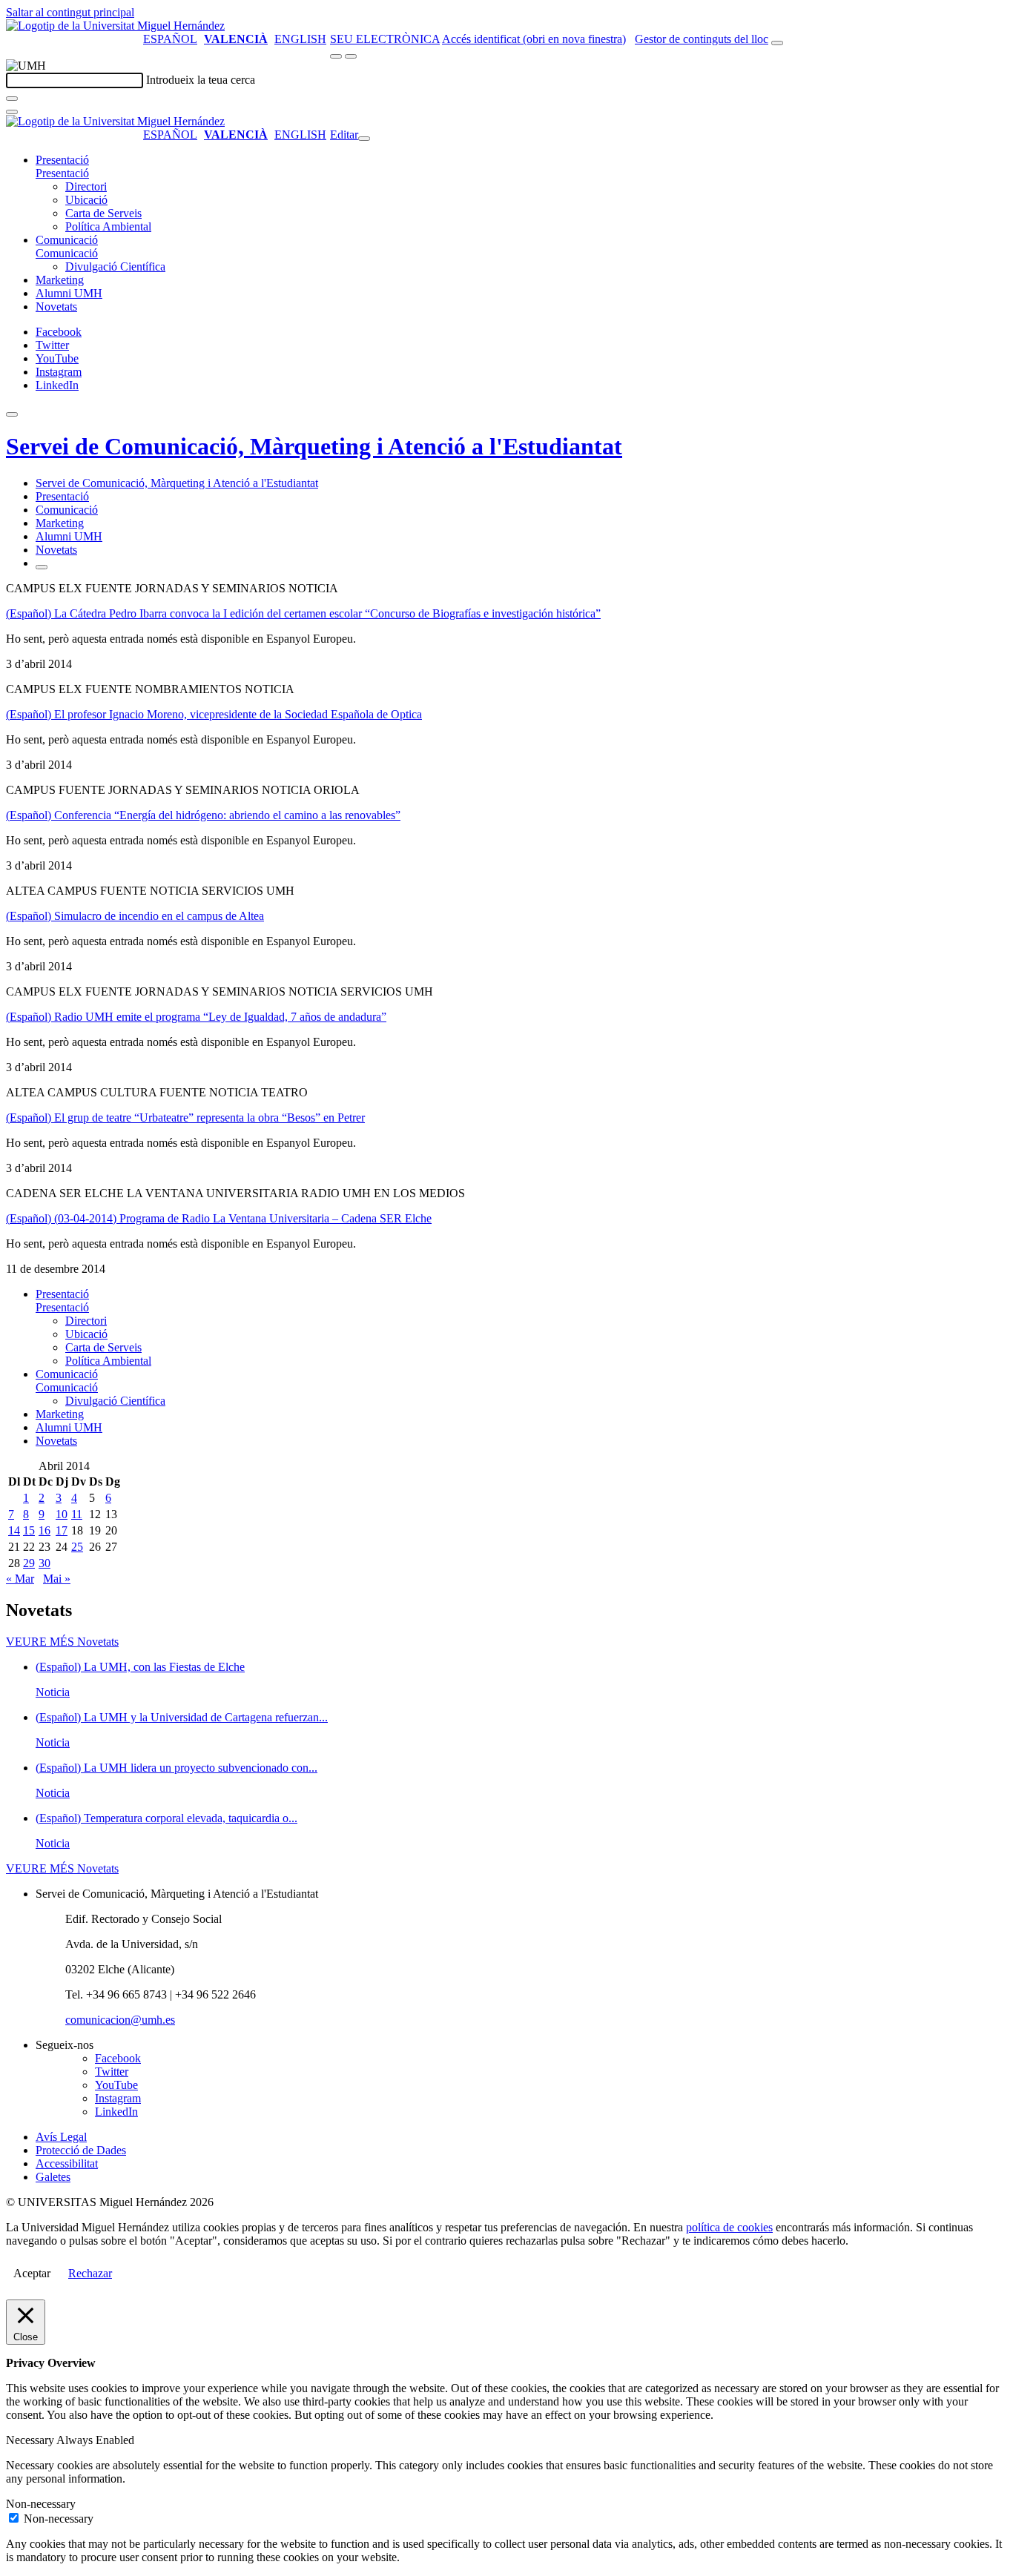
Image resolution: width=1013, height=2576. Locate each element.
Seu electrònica (385, 39)
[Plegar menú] (364, 139)
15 (29, 1530)
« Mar (20, 1579)
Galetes (53, 2177)
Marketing (60, 280)
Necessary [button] (31, 2440)
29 (29, 1563)
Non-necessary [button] (41, 2504)
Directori (86, 186)
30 (44, 1563)
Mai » (57, 1579)
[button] (62, 173)
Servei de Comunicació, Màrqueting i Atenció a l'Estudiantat (314, 446)
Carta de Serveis (103, 213)
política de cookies (729, 2227)
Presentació (62, 160)
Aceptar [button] (32, 2273)
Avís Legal (61, 2137)
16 (44, 1530)
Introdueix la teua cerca (201, 80)
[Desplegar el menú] (351, 56)
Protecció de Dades (81, 2150)
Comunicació (67, 240)
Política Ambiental (108, 226)
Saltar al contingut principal (70, 12)
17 (62, 1530)
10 (62, 1514)
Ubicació (86, 200)
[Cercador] (777, 43)
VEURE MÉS (62, 1642)
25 (77, 1547)
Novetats (56, 307)
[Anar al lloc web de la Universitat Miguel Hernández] (115, 26)
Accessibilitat (67, 2163)
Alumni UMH (69, 293)
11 (77, 1514)
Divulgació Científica (115, 266)
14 (14, 1530)
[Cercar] (12, 99)
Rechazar (90, 2273)
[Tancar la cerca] (12, 112)
